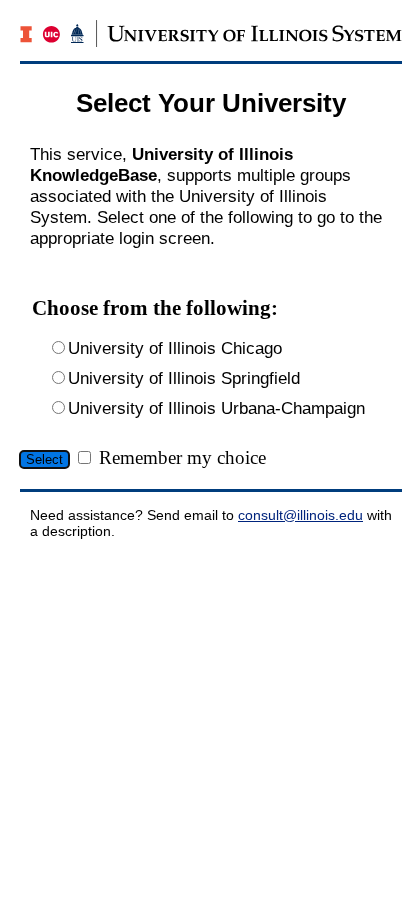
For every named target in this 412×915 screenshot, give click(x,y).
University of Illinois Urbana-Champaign (216, 408)
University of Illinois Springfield (184, 378)
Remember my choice (182, 457)
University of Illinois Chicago (175, 348)
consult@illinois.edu (300, 515)
